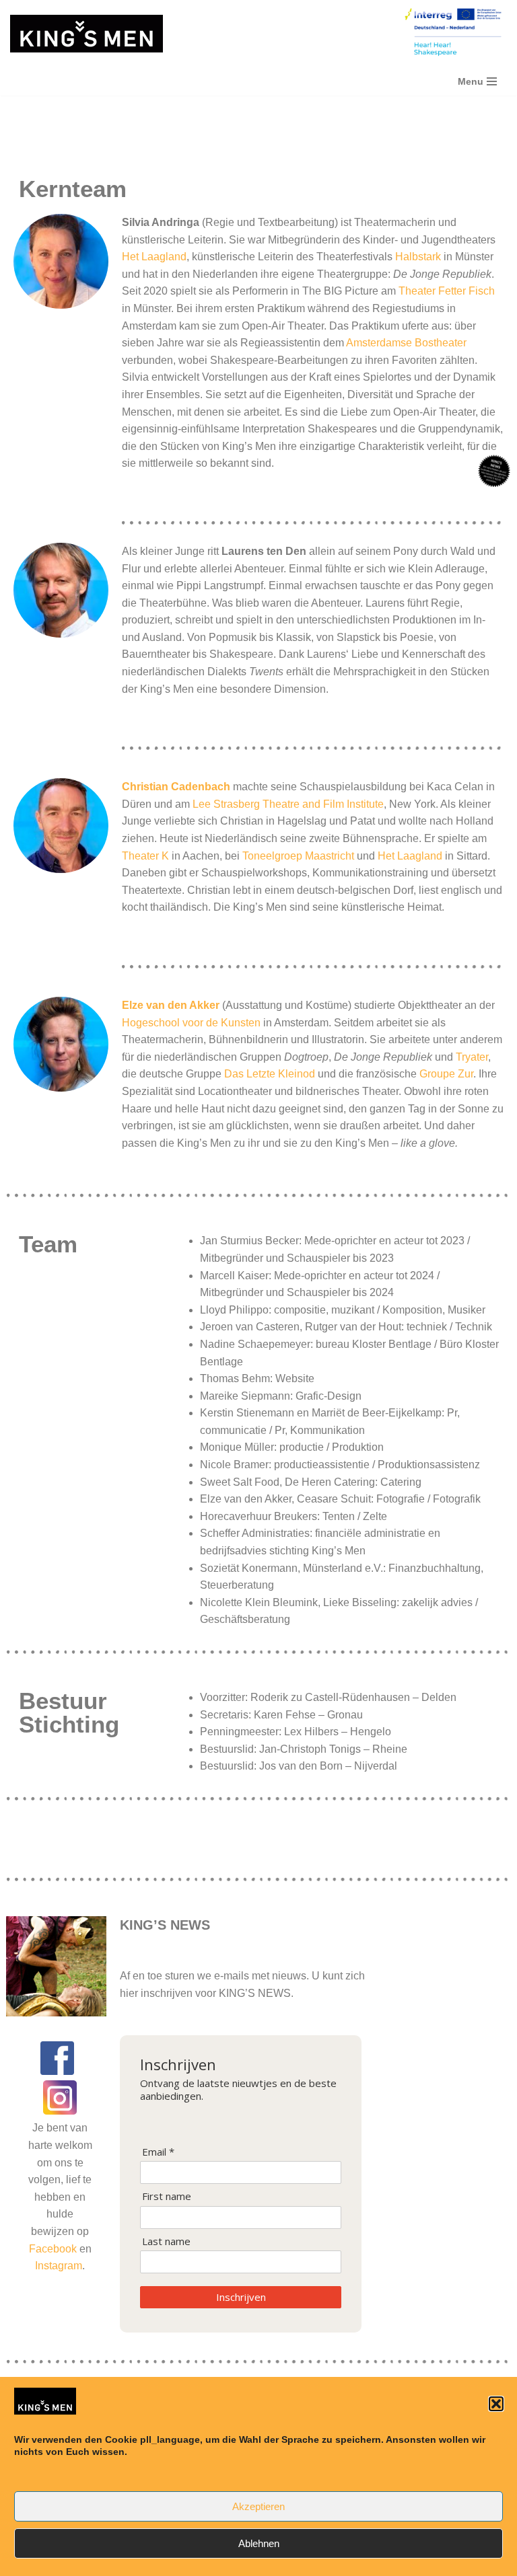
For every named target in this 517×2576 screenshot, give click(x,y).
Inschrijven (241, 2297)
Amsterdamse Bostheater (406, 343)
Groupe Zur (446, 1074)
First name (167, 2196)
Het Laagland (154, 257)
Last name (166, 2241)
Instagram (59, 2266)
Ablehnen (259, 2543)
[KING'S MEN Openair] (87, 34)
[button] (496, 2404)
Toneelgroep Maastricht (298, 856)
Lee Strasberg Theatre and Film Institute (288, 804)
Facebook (54, 2249)
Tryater (472, 1057)
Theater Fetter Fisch (447, 291)
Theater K (145, 856)
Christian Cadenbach (177, 787)
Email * (158, 2152)
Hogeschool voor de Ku (178, 1023)
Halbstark (418, 257)
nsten (247, 1023)
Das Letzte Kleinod (270, 1074)
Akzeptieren (258, 2506)
